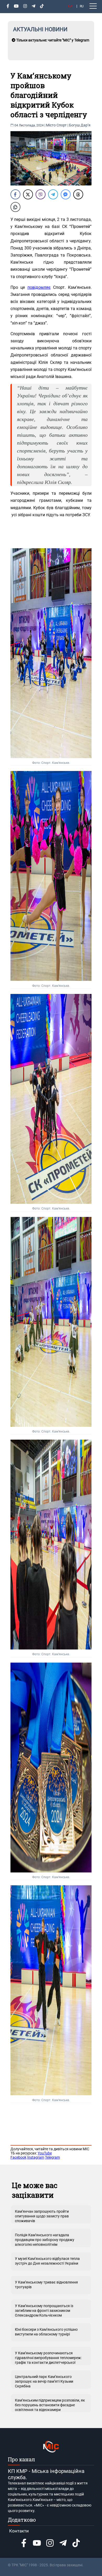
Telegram (52, 2157)
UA (70, 6)
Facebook (18, 2157)
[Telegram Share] (53, 194)
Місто (51, 125)
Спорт (62, 125)
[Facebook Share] (15, 194)
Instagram (36, 2157)
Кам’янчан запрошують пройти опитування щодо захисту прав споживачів (42, 2216)
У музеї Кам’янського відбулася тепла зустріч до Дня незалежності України (47, 2261)
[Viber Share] (41, 194)
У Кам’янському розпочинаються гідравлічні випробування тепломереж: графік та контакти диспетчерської (48, 2358)
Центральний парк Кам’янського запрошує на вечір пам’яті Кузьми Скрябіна (44, 2381)
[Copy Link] (15, 207)
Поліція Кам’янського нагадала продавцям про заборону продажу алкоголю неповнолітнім (45, 2240)
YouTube (45, 2153)
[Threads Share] (78, 194)
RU (82, 6)
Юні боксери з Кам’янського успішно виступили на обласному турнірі (46, 2332)
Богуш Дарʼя (80, 125)
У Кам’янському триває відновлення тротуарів (46, 2285)
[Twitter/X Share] (28, 194)
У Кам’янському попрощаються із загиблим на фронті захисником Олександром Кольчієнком (44, 2311)
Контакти (19, 2531)
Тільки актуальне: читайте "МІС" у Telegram (52, 40)
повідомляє (39, 287)
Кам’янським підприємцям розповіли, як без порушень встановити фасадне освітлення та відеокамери (50, 2405)
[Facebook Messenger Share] (66, 194)
